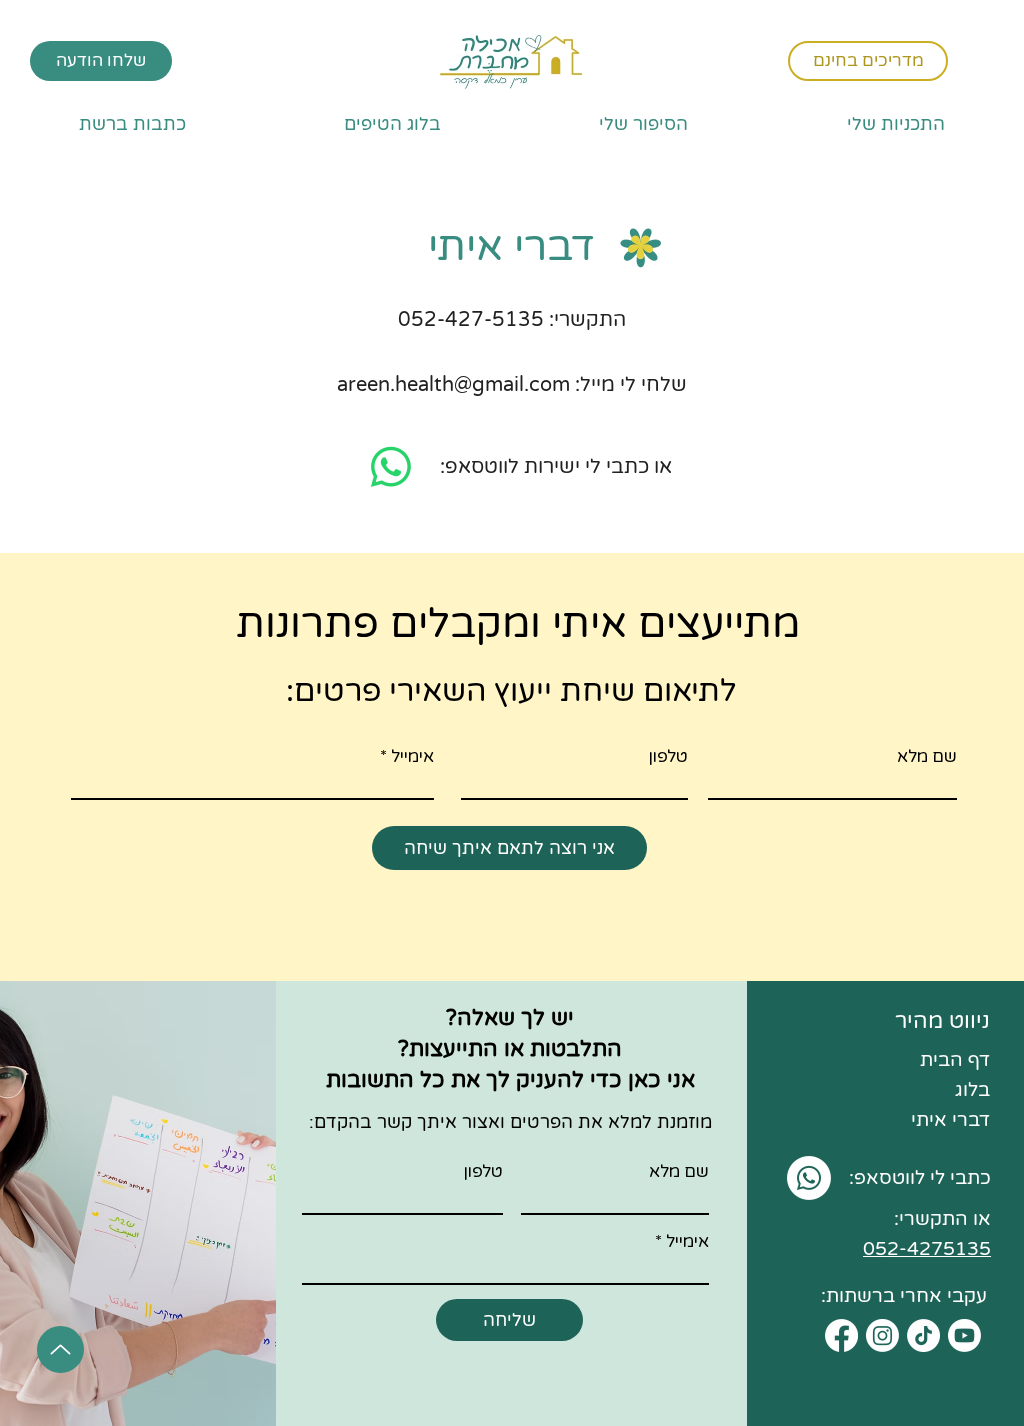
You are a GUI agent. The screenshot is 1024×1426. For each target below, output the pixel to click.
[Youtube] (964, 1335)
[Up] (60, 1349)
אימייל (412, 756)
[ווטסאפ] (391, 467)
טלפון (668, 756)
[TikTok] (923, 1335)
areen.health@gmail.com (453, 385)
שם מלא (927, 756)
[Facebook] (841, 1335)
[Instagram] (882, 1335)
